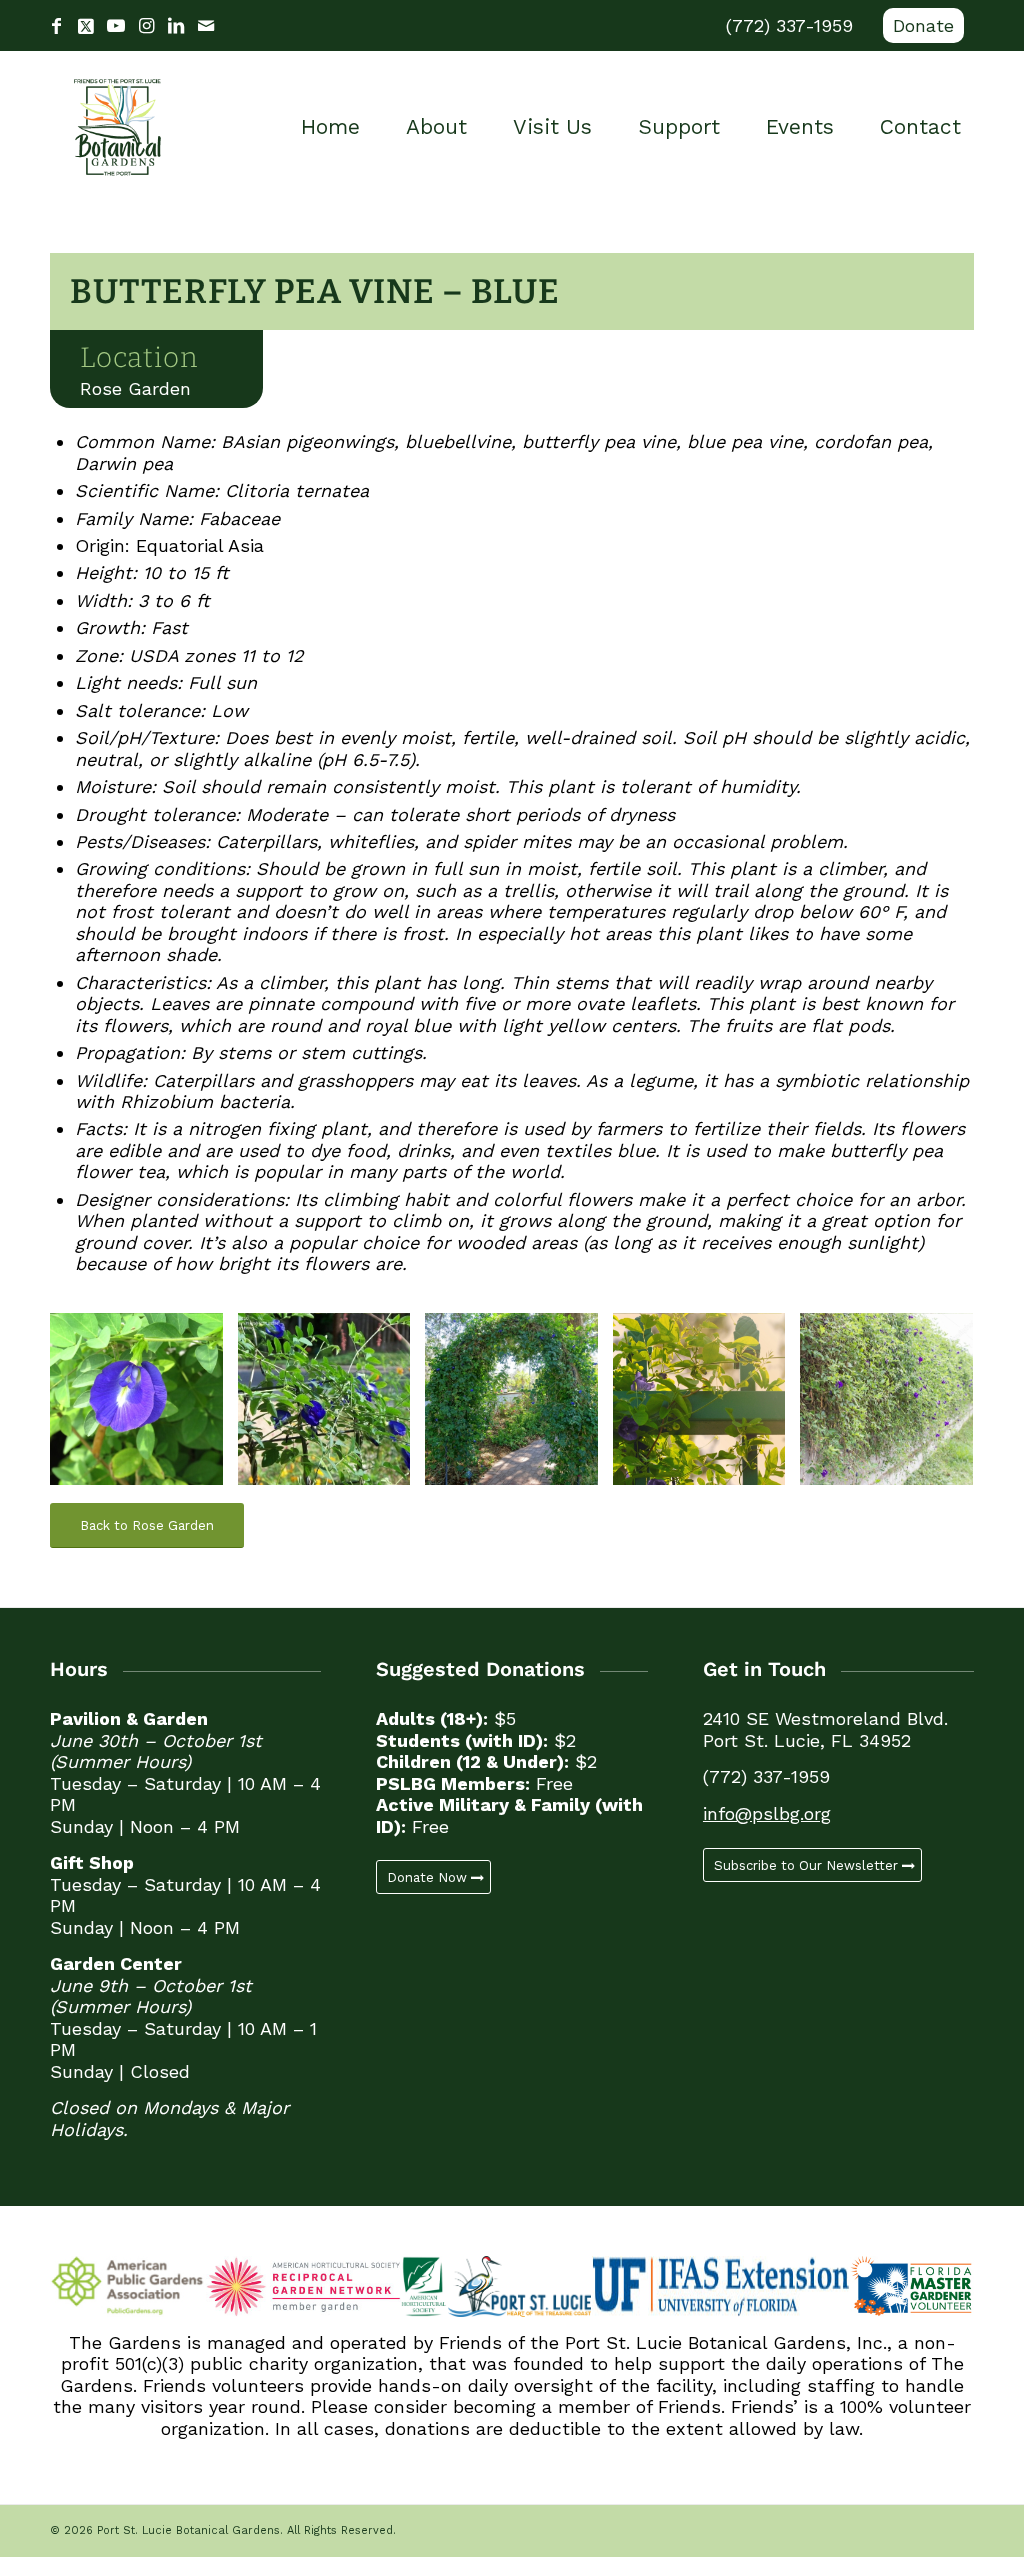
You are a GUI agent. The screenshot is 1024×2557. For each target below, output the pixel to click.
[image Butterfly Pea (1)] (144, 1407)
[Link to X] (86, 26)
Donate (923, 25)
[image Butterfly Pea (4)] (894, 1407)
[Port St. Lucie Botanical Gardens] (117, 127)
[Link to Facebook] (56, 26)
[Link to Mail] (206, 26)
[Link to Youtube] (116, 26)
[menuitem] (918, 26)
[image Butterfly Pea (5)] (707, 1407)
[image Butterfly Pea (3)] (519, 1407)
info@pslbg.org (767, 1813)
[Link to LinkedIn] (176, 26)
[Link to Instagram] (146, 26)
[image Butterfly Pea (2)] (332, 1407)
